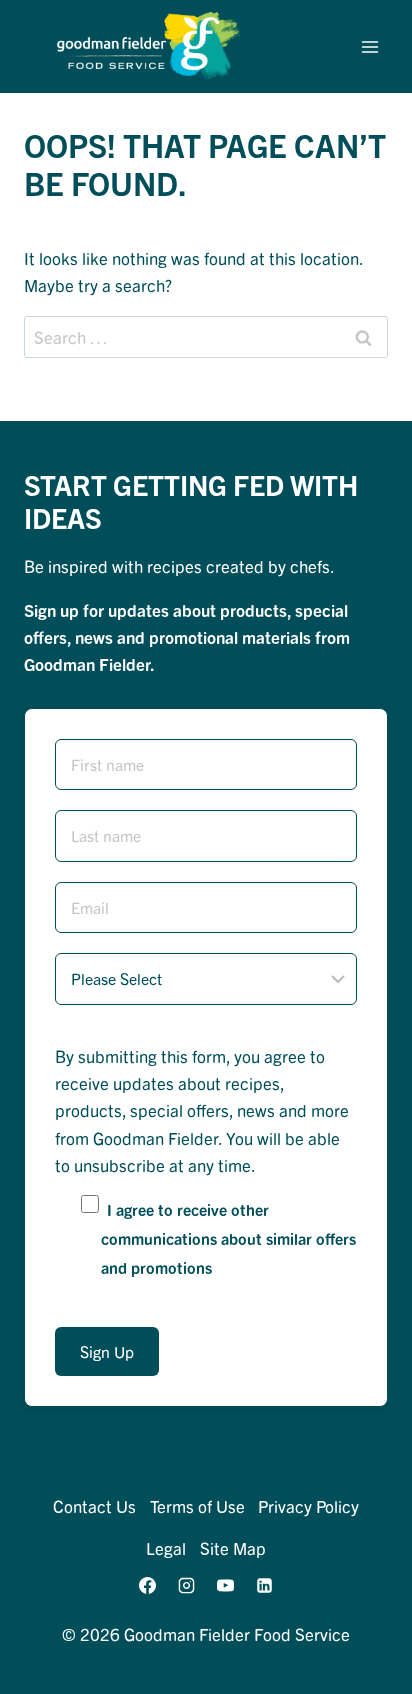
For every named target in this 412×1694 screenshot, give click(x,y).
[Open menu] (369, 46)
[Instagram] (186, 1586)
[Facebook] (147, 1586)
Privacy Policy (308, 1505)
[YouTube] (226, 1586)
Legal (166, 1547)
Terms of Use (197, 1505)
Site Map (233, 1547)
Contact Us (94, 1505)
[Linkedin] (265, 1586)
